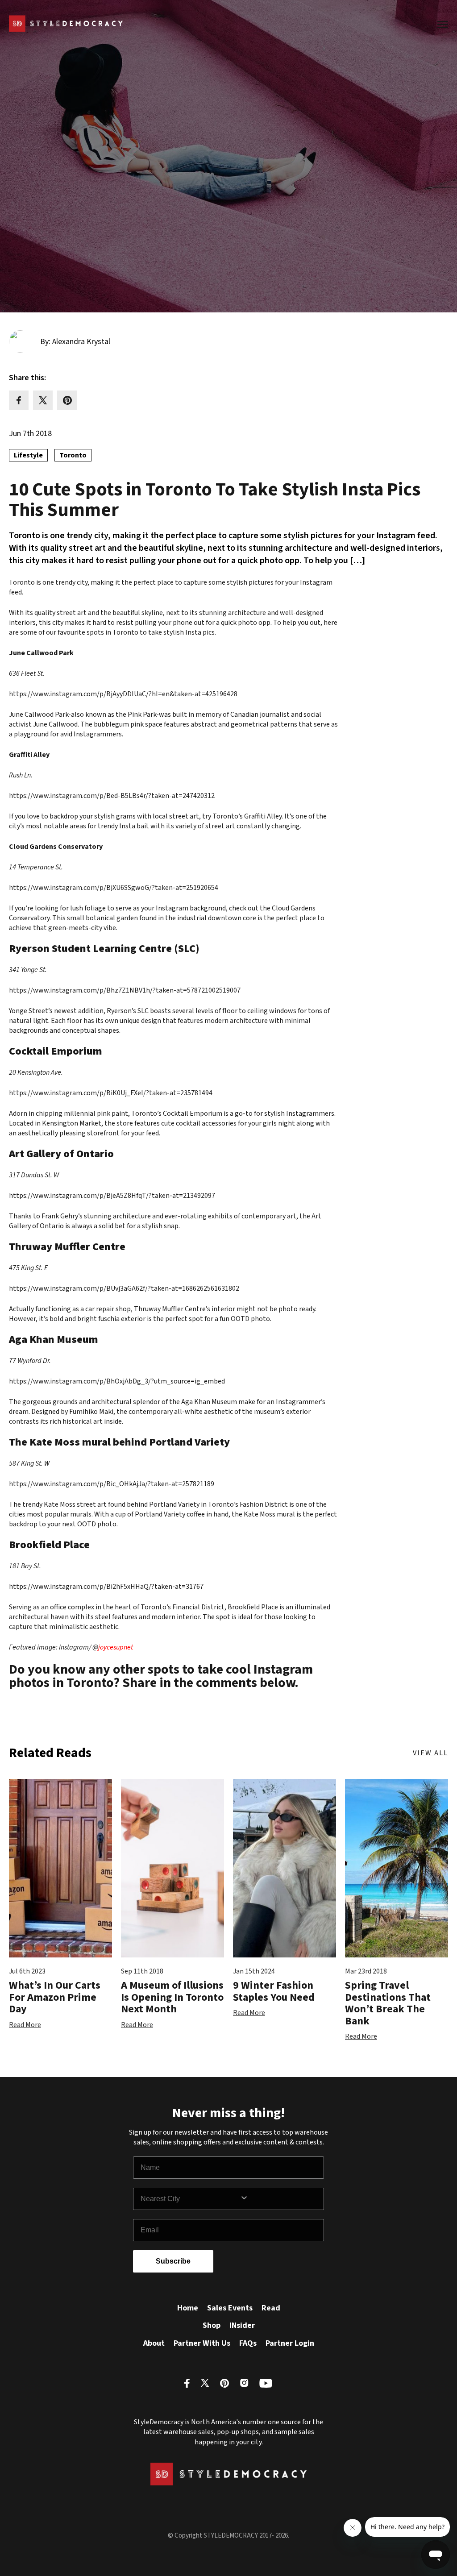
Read (271, 2308)
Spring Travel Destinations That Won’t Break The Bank (388, 2003)
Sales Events (230, 2308)
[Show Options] (280, 2199)
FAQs (248, 2343)
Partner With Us (202, 2343)
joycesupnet (116, 1647)
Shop (212, 2325)
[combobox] (190, 2199)
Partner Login (290, 2343)
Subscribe (173, 2261)
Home (188, 2308)
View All (430, 1753)
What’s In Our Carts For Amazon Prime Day (55, 1997)
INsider (242, 2325)
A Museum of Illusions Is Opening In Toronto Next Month (172, 1997)
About (154, 2343)
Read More (25, 2025)
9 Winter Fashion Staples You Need (274, 1991)
